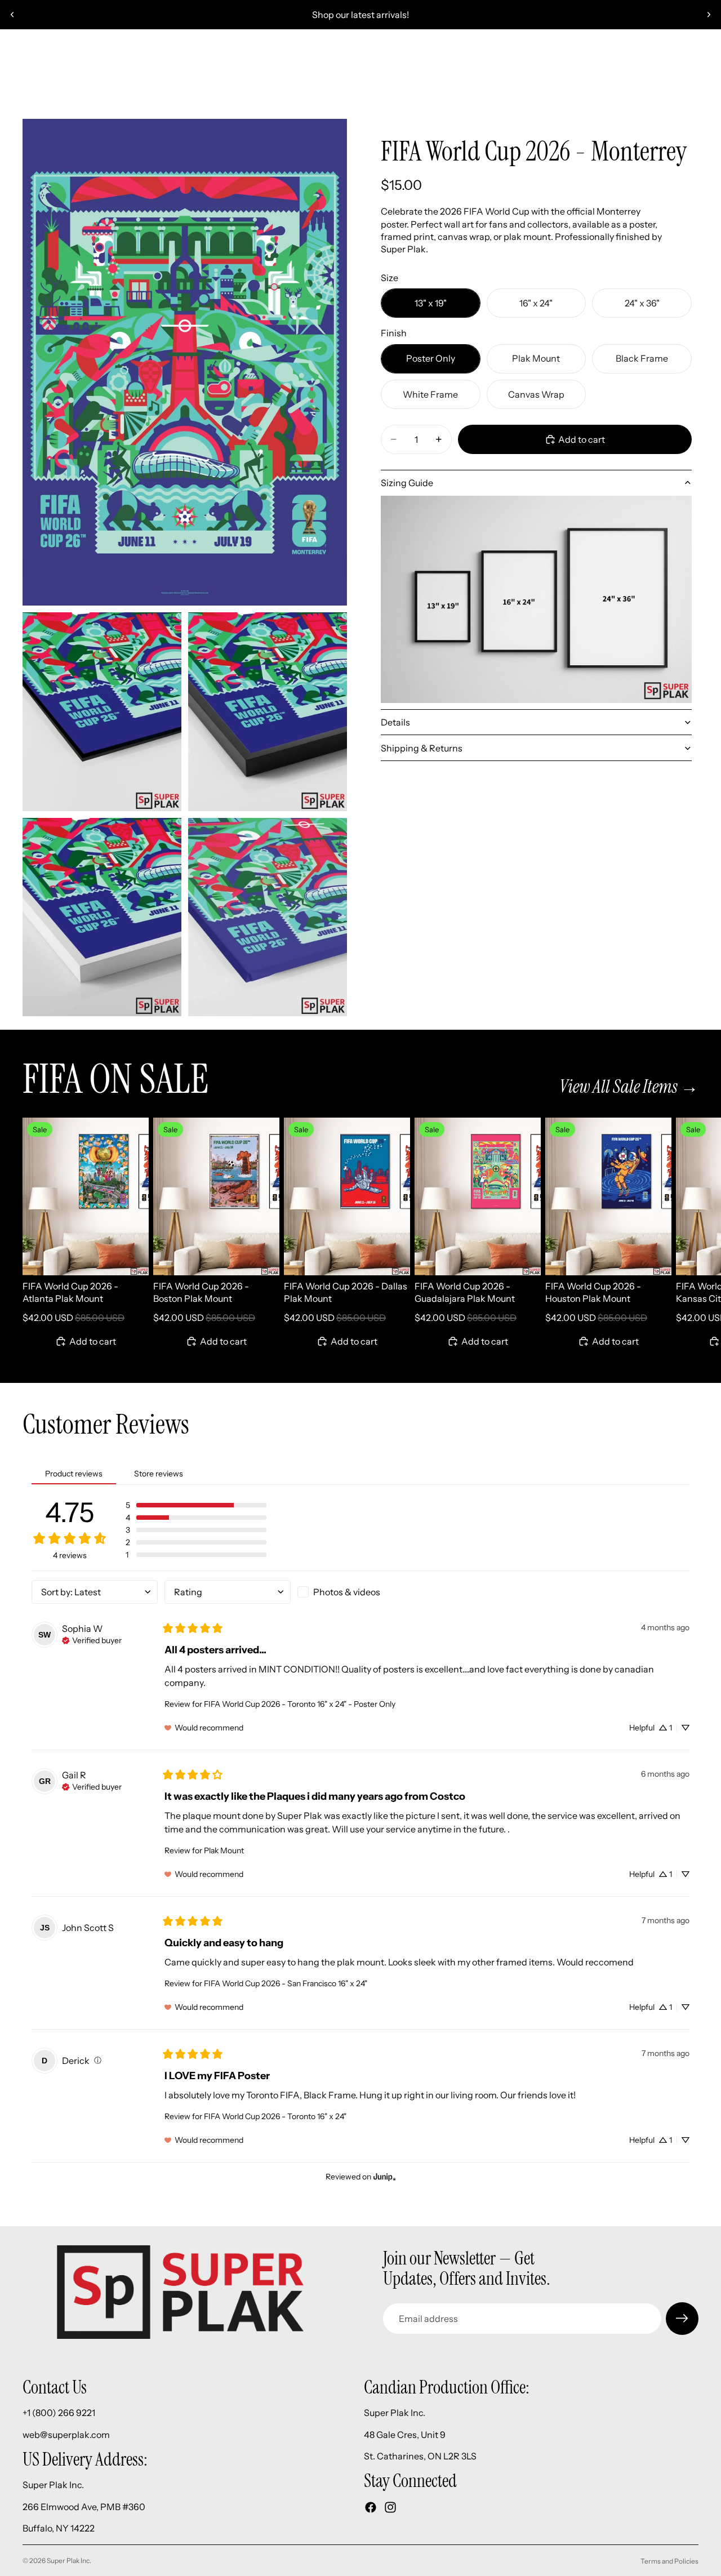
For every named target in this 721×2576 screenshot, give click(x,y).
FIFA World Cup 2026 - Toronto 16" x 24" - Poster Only (300, 1704)
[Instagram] (390, 2507)
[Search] (26, 60)
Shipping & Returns (422, 748)
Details (395, 722)
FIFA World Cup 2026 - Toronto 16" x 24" (275, 2116)
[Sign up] (682, 2319)
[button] (196, 1505)
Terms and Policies (669, 2561)
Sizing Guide (407, 483)
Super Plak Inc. (69, 2561)
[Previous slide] (12, 15)
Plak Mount (224, 1850)
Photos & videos (347, 1592)
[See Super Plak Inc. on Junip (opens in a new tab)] (385, 2176)
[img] (92, 1639)
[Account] (661, 60)
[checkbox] (360, 1592)
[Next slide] (709, 15)
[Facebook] (371, 2507)
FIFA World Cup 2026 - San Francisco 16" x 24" (286, 1983)
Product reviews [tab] (74, 1474)
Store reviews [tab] (159, 1474)
